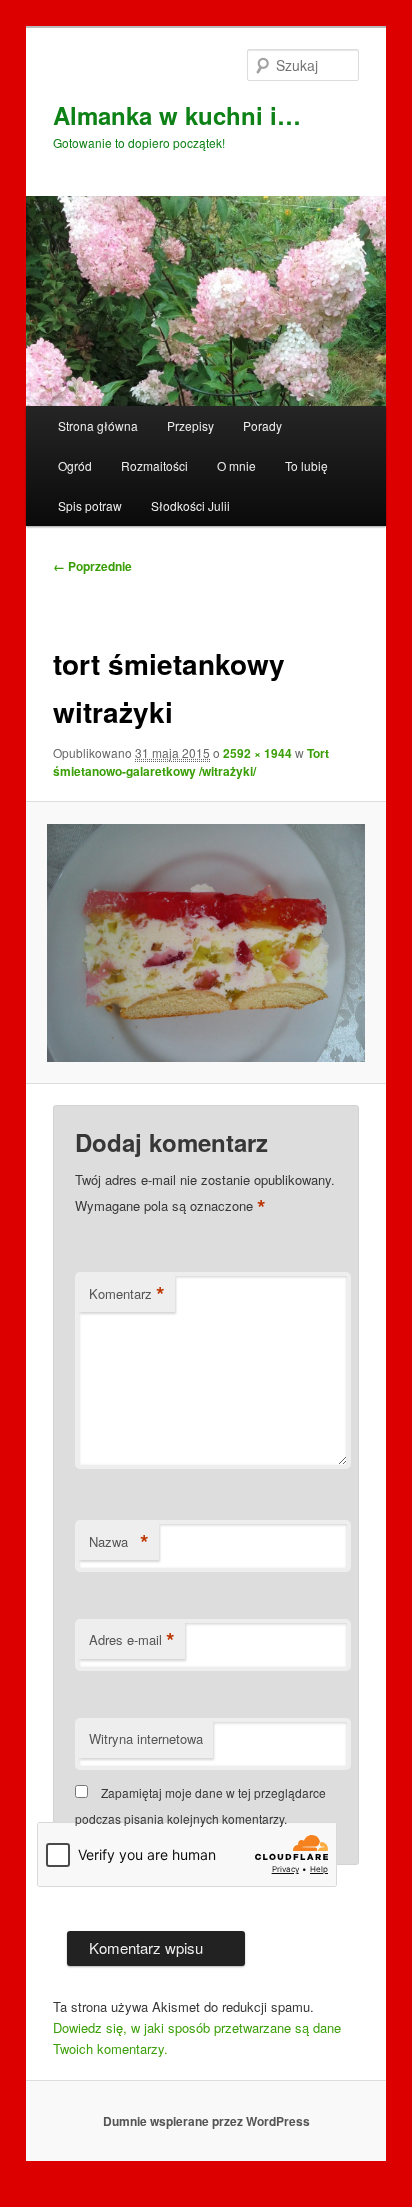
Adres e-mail (132, 1640)
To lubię (306, 465)
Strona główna (98, 425)
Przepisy (190, 425)
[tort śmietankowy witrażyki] (205, 943)
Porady (262, 425)
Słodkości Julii (190, 505)
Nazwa (119, 1542)
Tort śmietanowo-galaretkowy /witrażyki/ (191, 762)
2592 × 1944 (257, 753)
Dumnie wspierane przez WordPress (206, 2121)
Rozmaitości (154, 465)
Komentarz (127, 1294)
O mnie (236, 465)
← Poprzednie (92, 566)
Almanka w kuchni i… (177, 115)
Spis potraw (90, 505)
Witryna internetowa (146, 1738)
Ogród (75, 465)
